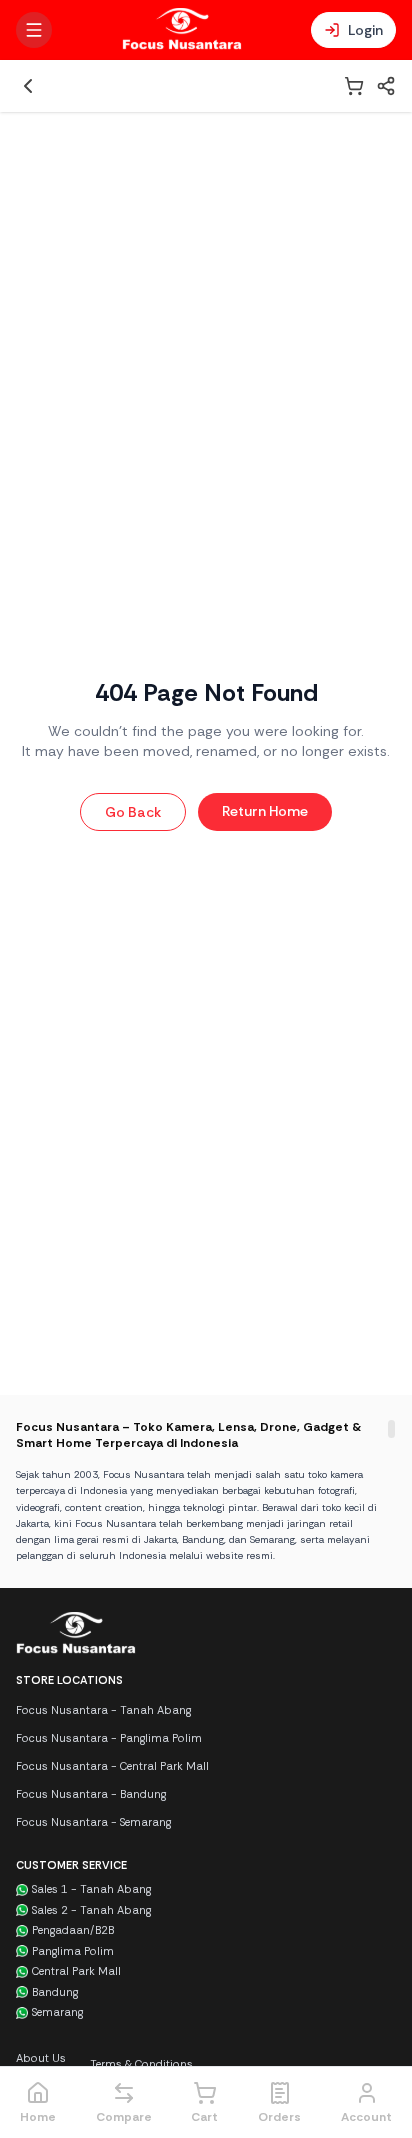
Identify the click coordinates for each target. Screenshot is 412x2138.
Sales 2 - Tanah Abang (91, 1910)
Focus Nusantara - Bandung (91, 1794)
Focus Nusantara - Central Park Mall (112, 1766)
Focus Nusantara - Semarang (93, 1822)
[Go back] (28, 86)
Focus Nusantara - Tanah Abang (103, 1710)
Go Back (133, 812)
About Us (41, 2058)
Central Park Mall (76, 1971)
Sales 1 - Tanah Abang (91, 1889)
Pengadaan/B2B (73, 1930)
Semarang (57, 2012)
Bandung (55, 1992)
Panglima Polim (73, 1951)
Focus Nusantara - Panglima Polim (109, 1738)
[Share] (386, 86)
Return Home (265, 811)
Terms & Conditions (141, 2064)
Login (365, 30)
